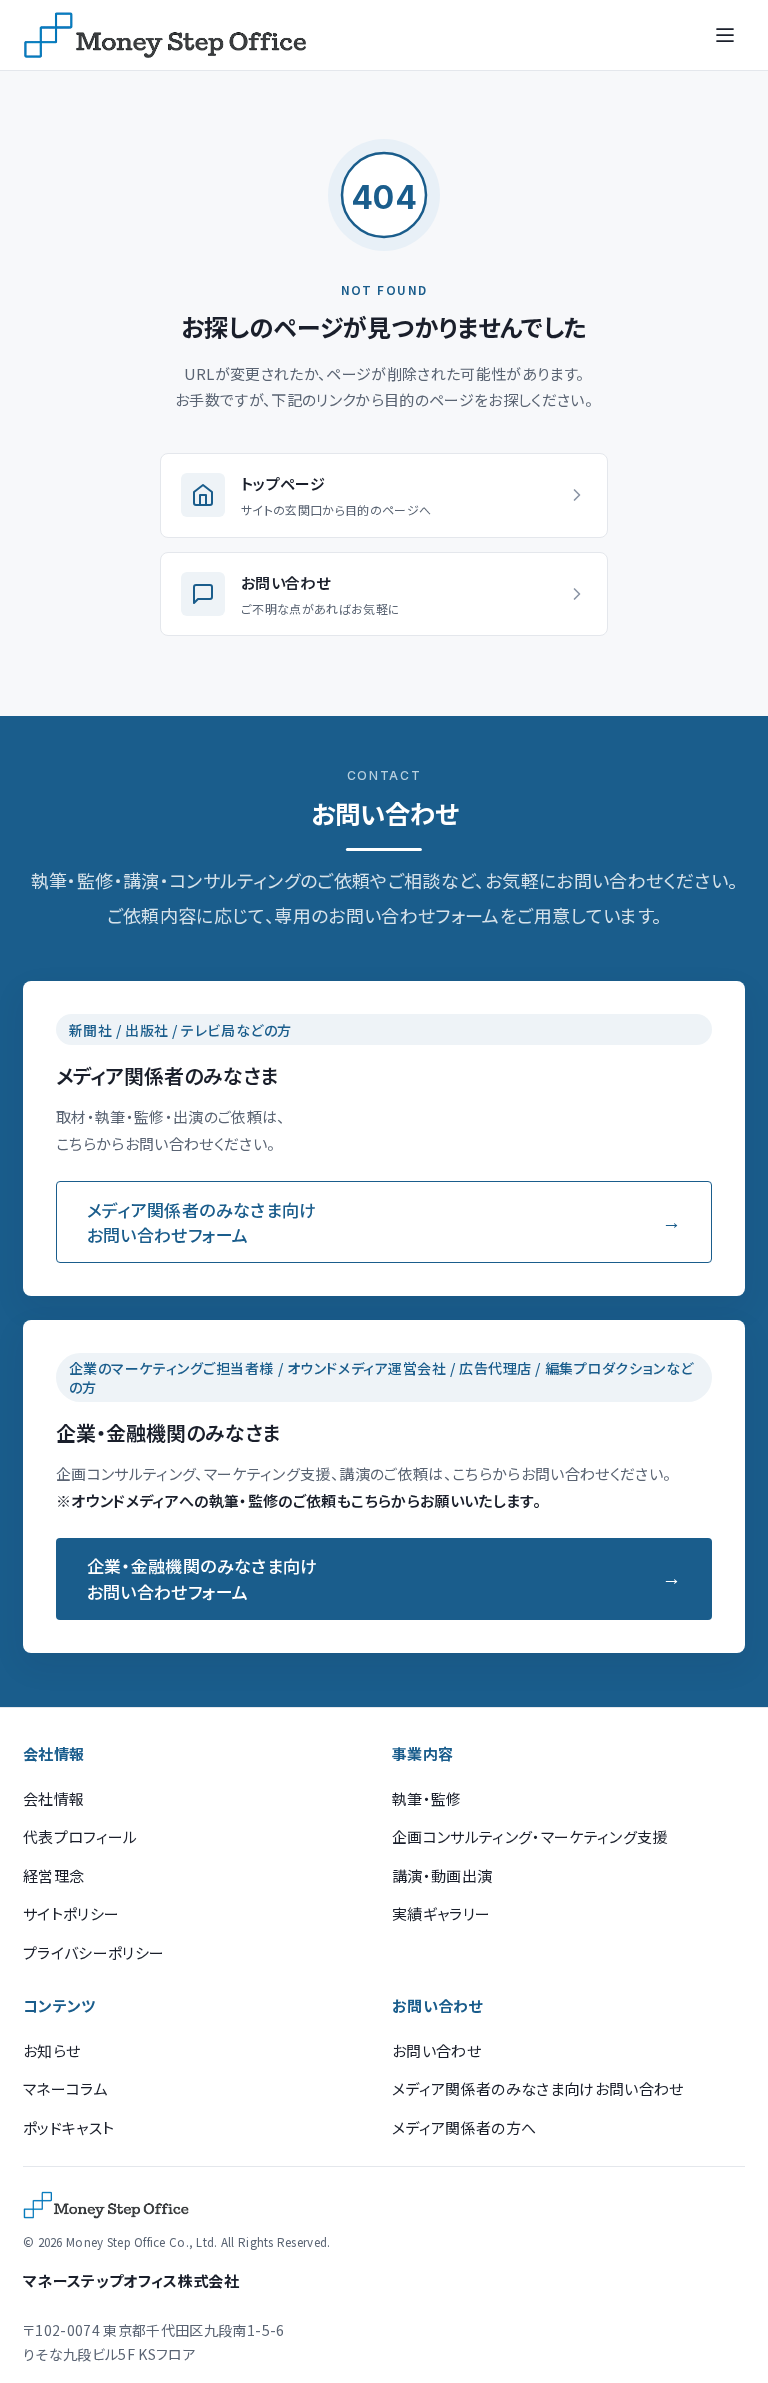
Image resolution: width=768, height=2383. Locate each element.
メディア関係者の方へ (464, 2127)
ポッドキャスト (68, 2127)
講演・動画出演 (442, 1875)
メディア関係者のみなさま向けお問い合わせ (538, 2088)
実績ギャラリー (441, 1913)
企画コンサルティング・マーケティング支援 (530, 1836)
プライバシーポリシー (93, 1952)
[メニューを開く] (725, 35)
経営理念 (53, 1875)
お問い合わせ (436, 2050)
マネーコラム (65, 2088)
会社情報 (53, 1798)
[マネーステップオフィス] (165, 35)
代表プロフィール (80, 1836)
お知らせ (51, 2050)
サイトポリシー (71, 1913)
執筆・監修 (427, 1798)
